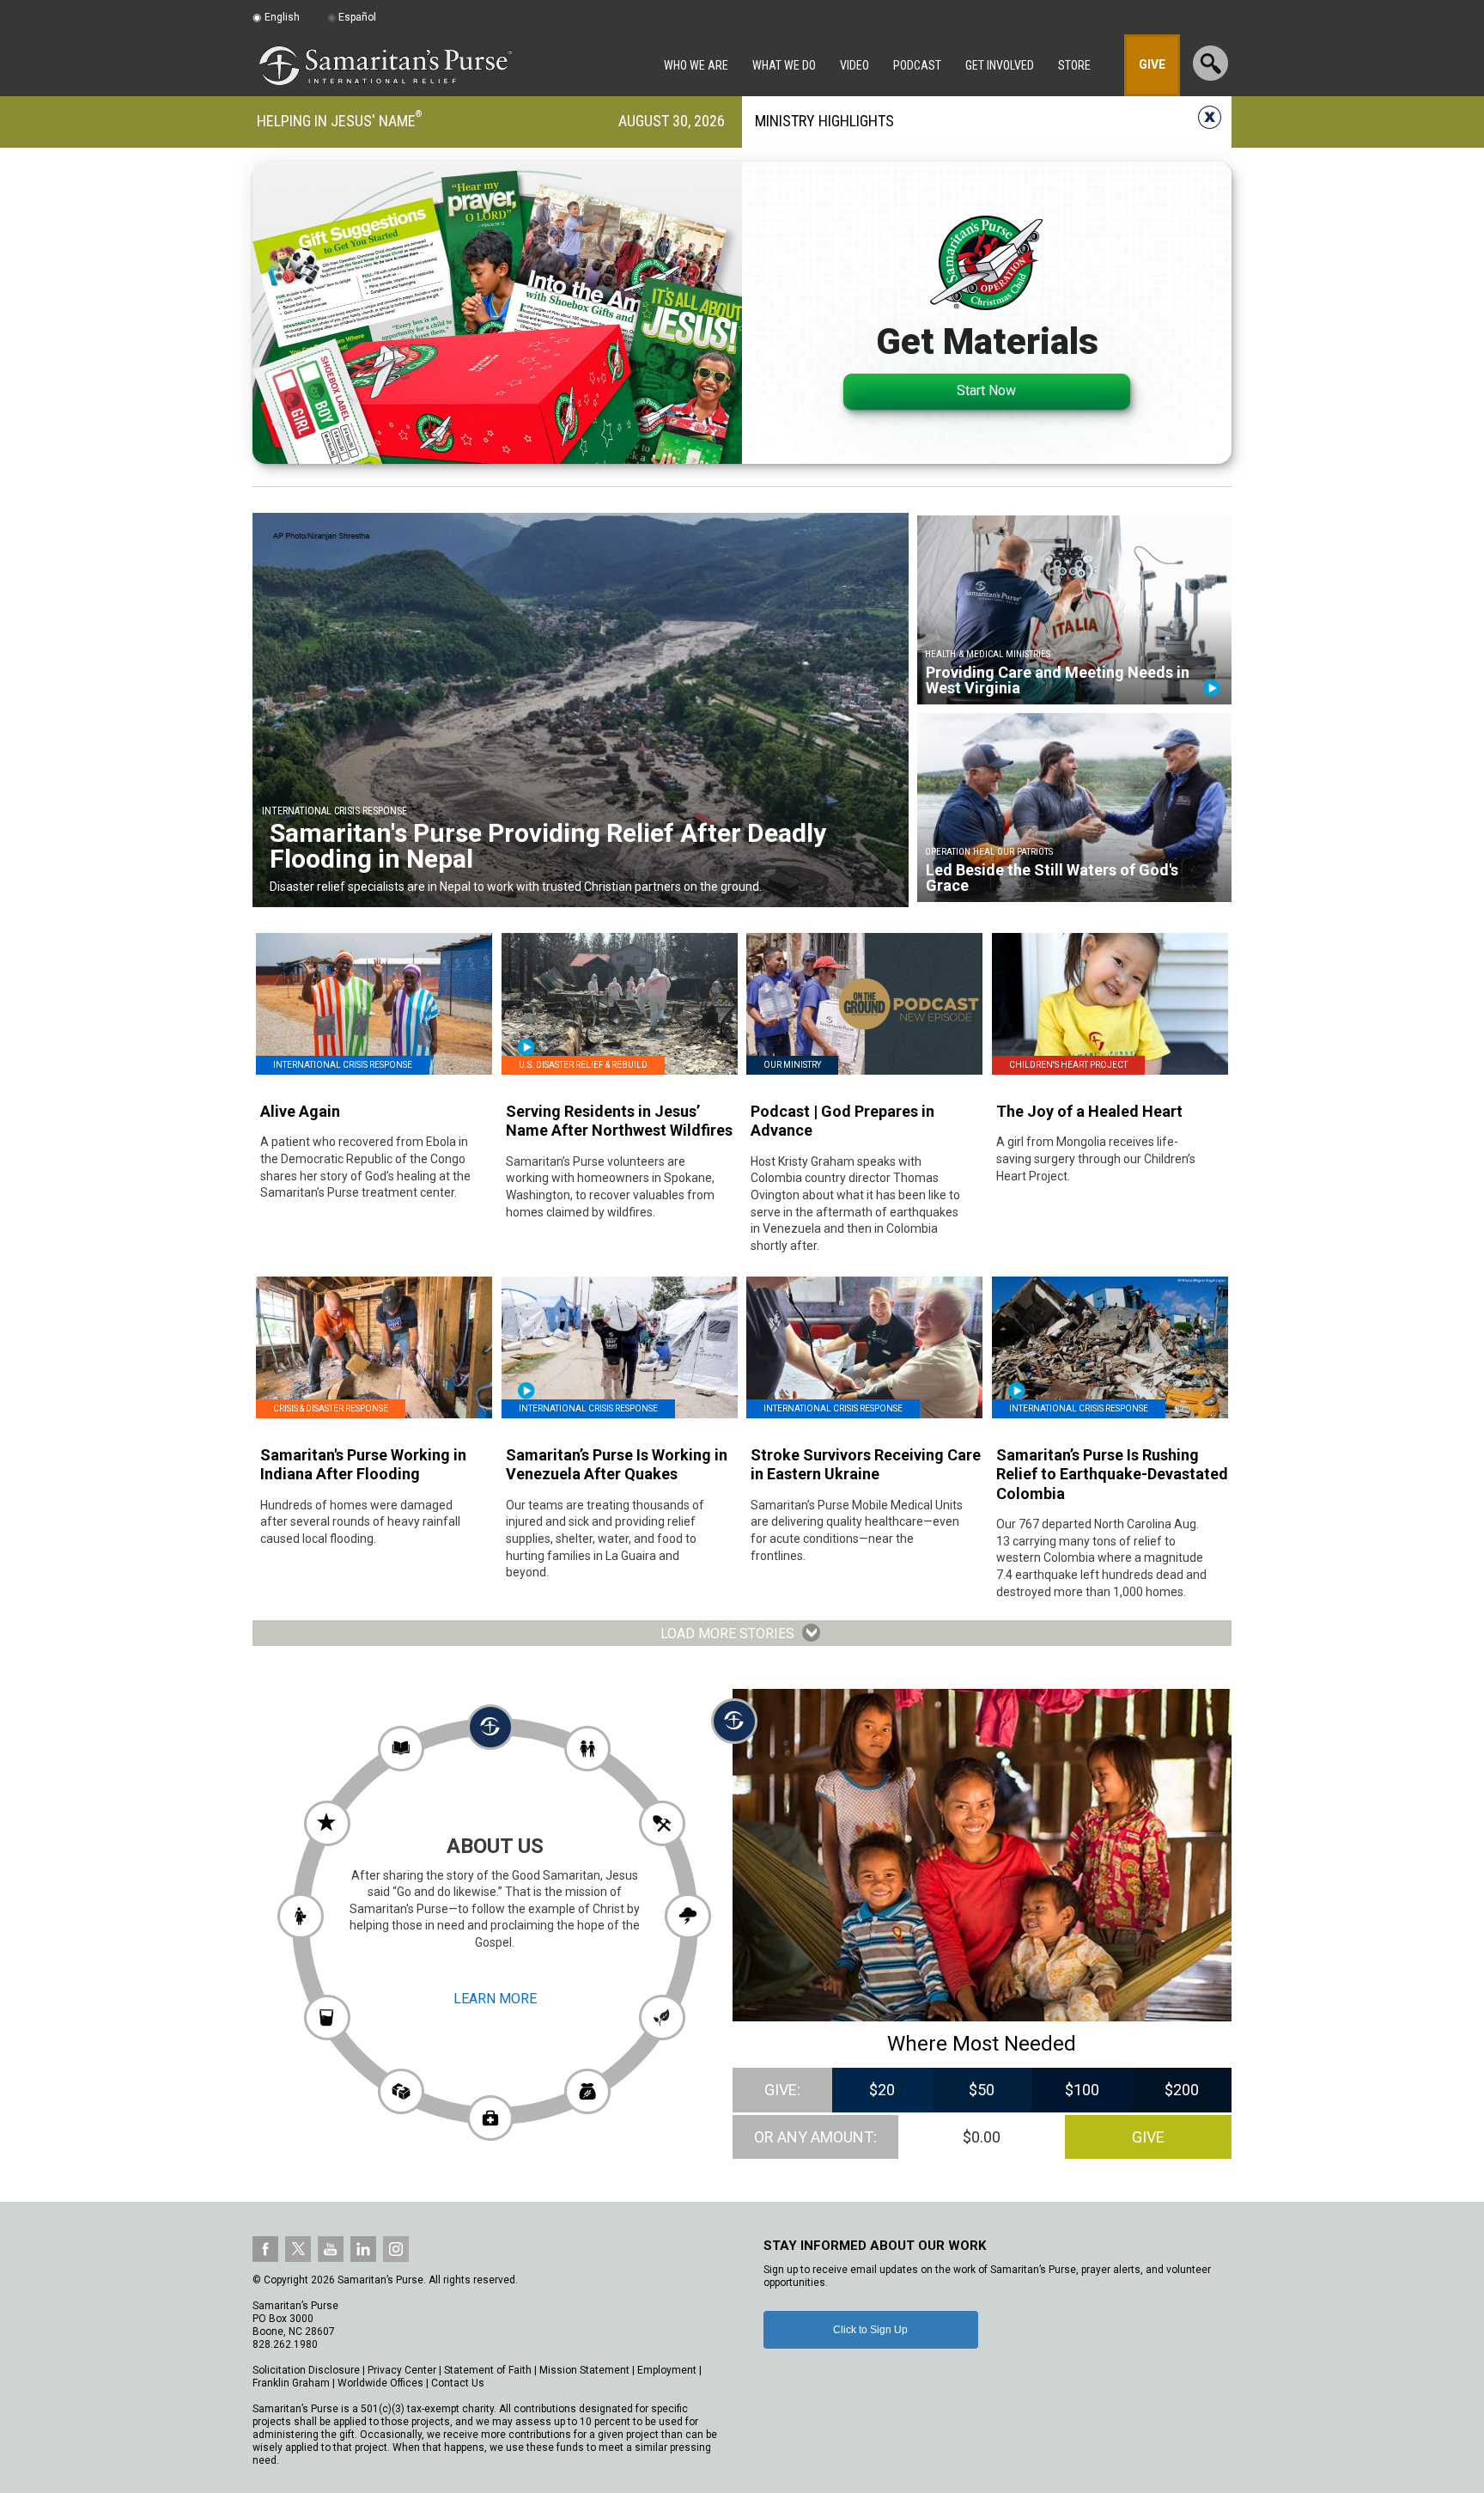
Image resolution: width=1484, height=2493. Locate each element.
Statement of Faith (488, 2370)
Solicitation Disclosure (306, 2370)
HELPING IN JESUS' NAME (336, 121)
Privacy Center (402, 2370)
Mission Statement (584, 2370)
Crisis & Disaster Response (331, 1408)
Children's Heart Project (1068, 1065)
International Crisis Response (343, 1065)
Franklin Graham (291, 2383)
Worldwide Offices (380, 2383)
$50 (982, 2090)
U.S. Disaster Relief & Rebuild (583, 1065)
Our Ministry (792, 1065)
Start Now (986, 390)
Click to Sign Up (870, 2330)
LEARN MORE (495, 1999)
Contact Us (458, 2383)
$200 (1182, 2090)
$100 (1082, 2090)
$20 (882, 2090)
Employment (667, 2370)
